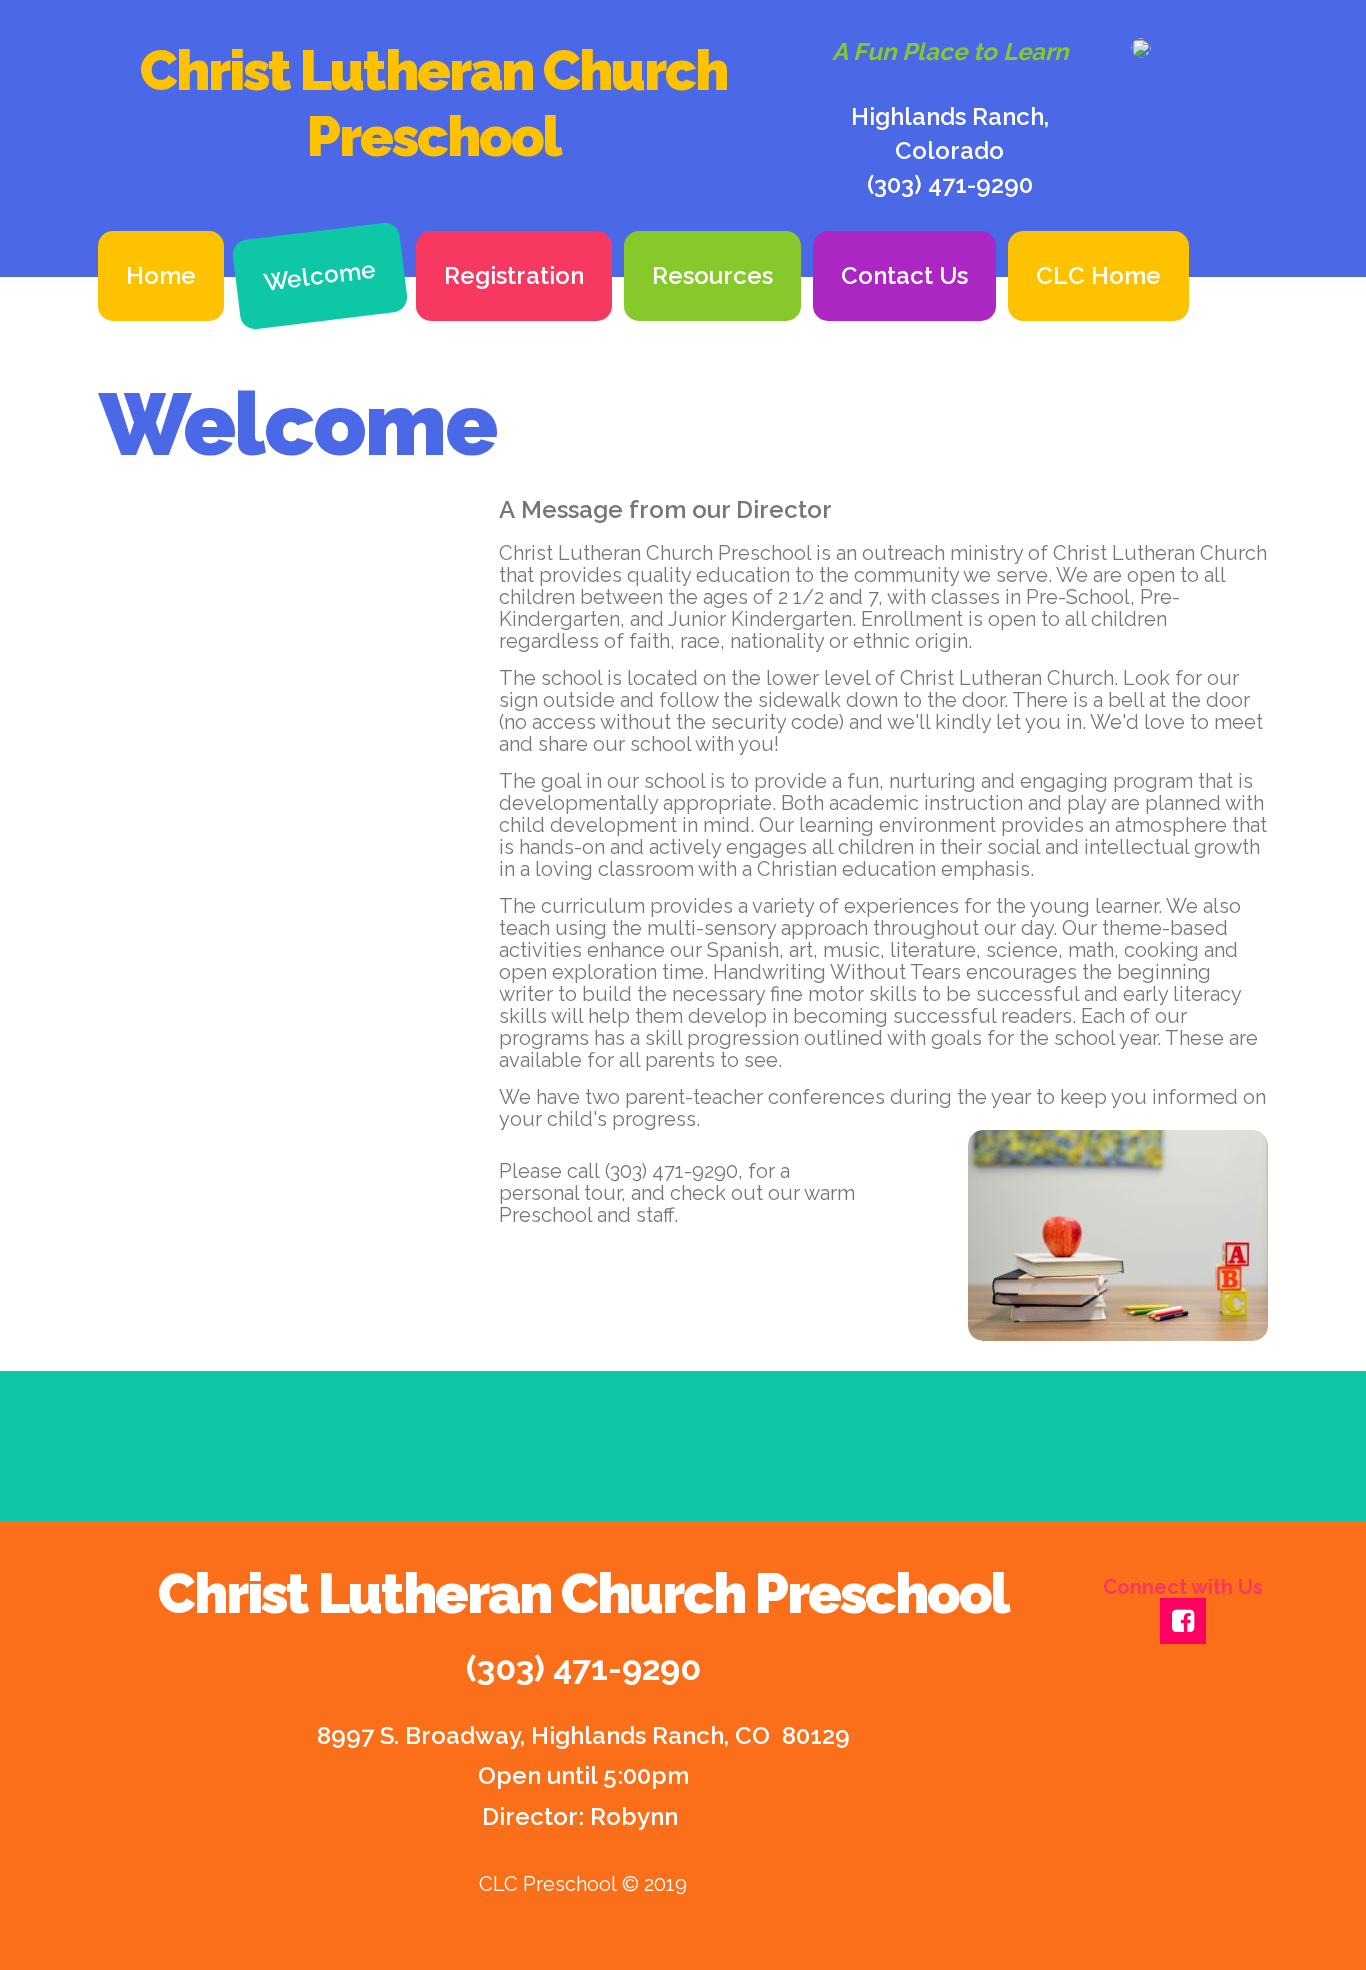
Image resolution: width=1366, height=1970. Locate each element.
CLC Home (1098, 275)
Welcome (320, 275)
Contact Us (904, 275)
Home (161, 275)
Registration (514, 275)
